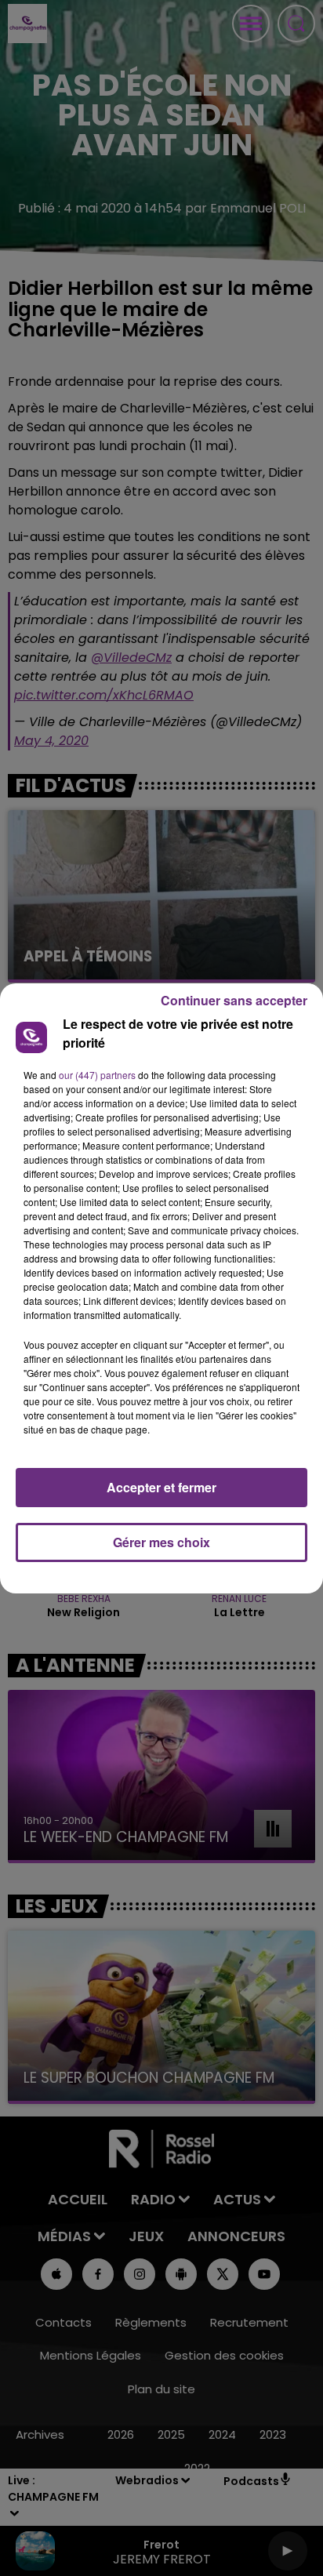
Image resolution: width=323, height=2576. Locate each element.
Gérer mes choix (161, 1542)
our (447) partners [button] (97, 1075)
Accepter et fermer (161, 1487)
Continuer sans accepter (234, 1000)
